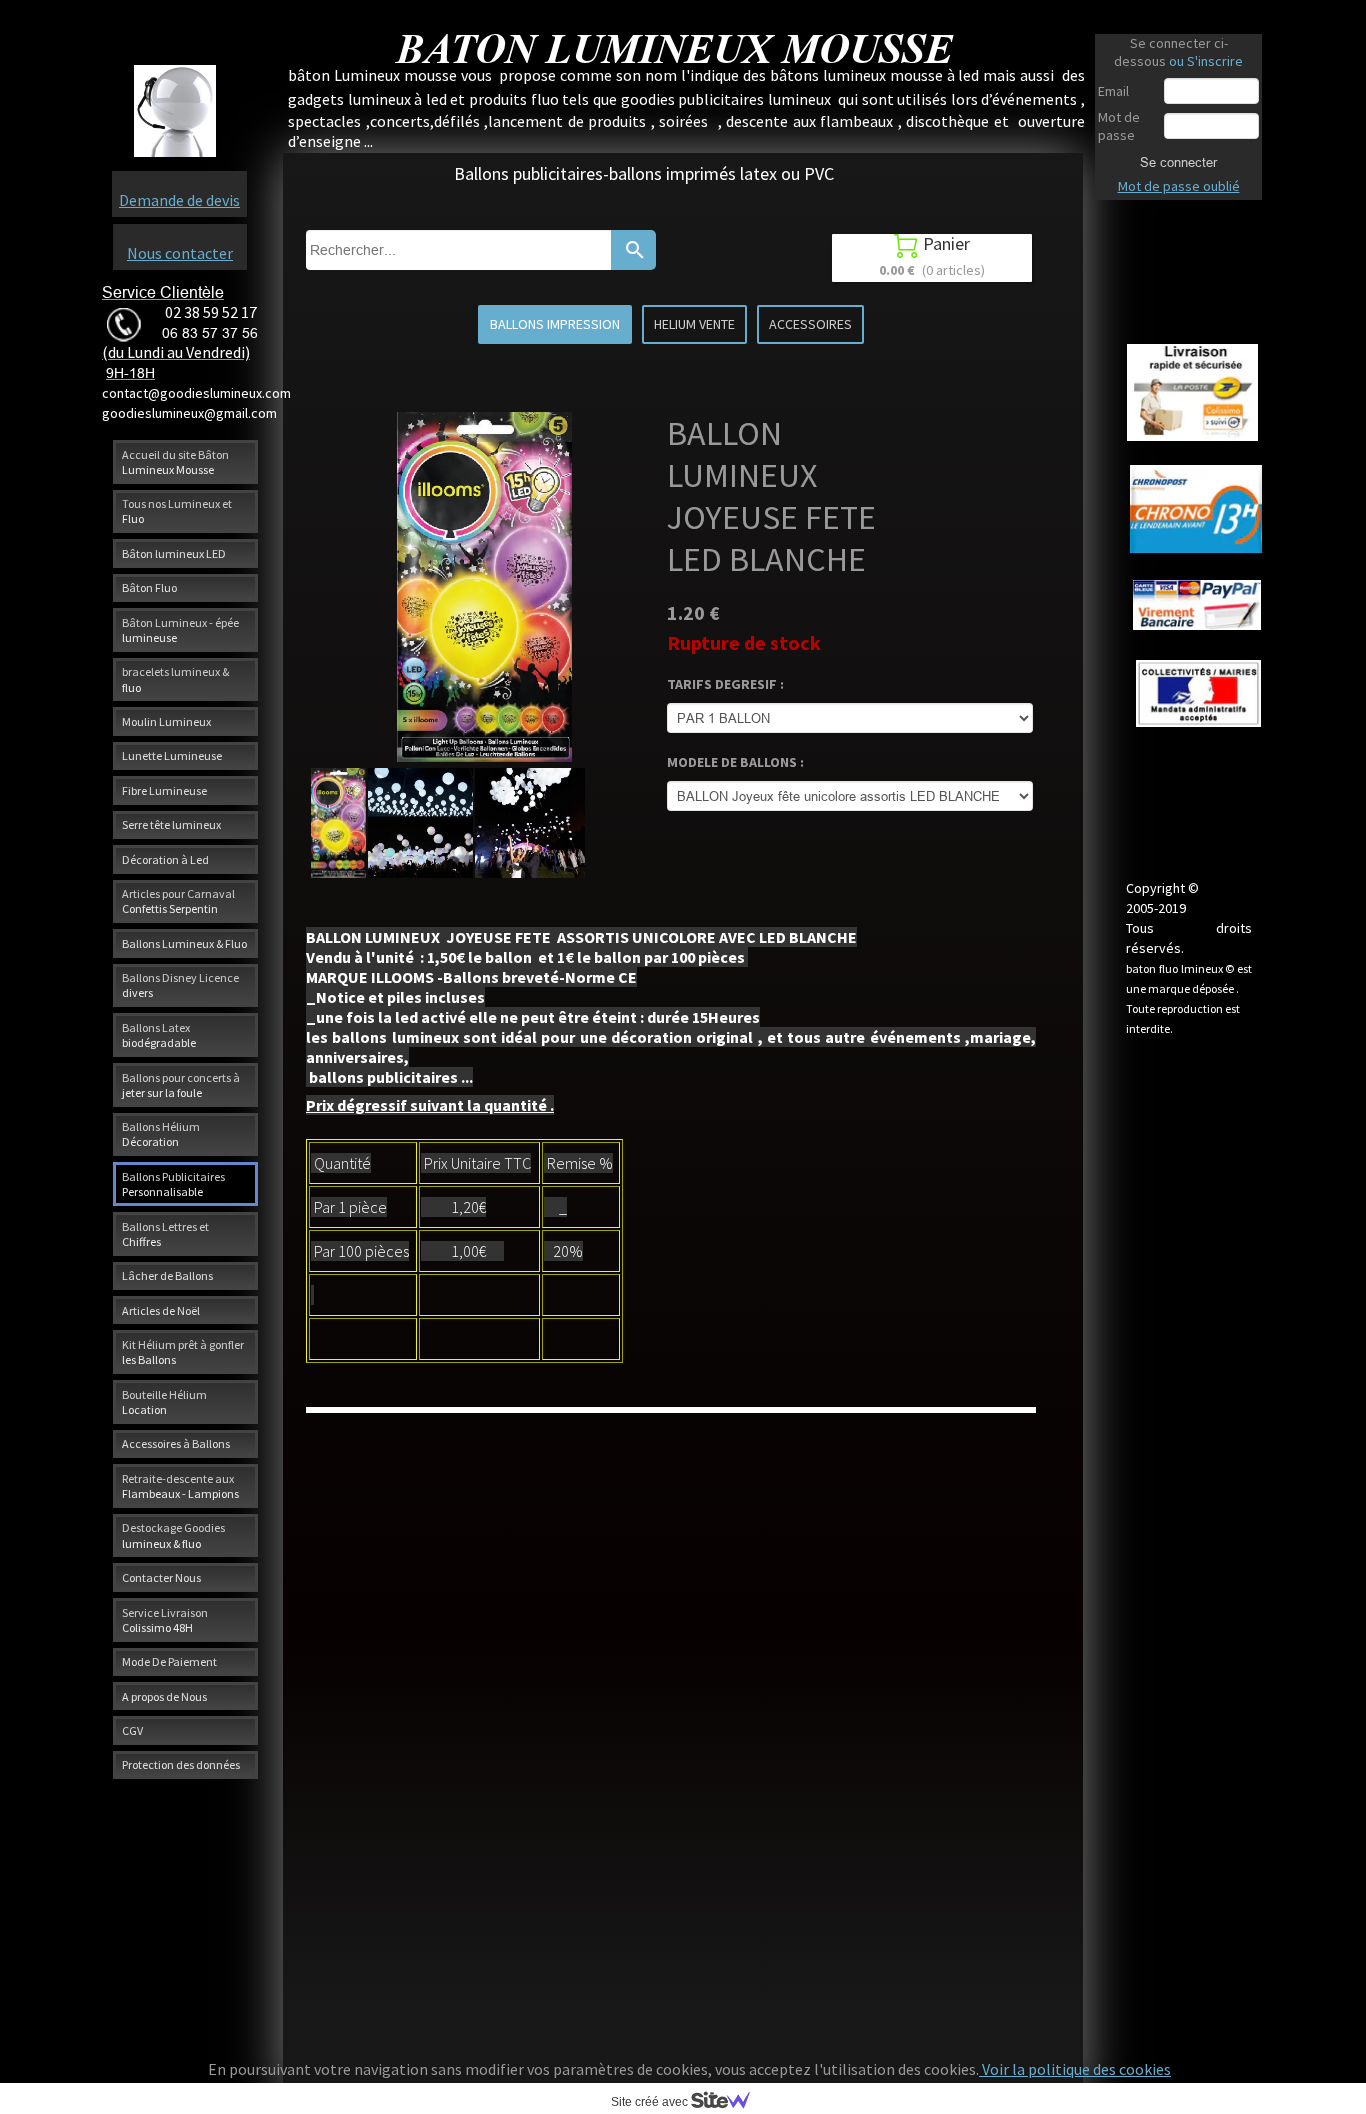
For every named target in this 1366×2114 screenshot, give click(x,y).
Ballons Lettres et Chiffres (165, 1234)
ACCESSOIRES (810, 324)
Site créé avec (651, 2102)
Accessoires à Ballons (176, 1443)
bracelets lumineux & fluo (175, 679)
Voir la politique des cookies (1075, 2069)
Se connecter (1178, 162)
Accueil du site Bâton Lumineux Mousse (175, 462)
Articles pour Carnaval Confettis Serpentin (178, 901)
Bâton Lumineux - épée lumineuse (180, 630)
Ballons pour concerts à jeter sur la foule (181, 1085)
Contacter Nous (161, 1577)
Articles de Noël (161, 1310)
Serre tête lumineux (171, 824)
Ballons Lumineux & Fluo (184, 943)
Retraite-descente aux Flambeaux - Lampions (180, 1486)
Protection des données (181, 1764)
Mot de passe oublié (1179, 186)
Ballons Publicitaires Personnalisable (173, 1184)
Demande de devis (179, 200)
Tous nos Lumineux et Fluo (177, 511)
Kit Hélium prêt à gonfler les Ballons (183, 1352)
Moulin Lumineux (166, 721)
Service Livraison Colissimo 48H (165, 1620)
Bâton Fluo (149, 587)
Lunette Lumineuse (172, 755)
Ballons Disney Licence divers (180, 985)
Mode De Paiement (169, 1661)
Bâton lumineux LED (174, 553)
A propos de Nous (164, 1696)
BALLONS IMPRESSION (555, 324)
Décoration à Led (165, 859)
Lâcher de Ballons (167, 1275)
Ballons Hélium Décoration (161, 1134)
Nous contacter (180, 253)
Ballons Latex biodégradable (159, 1035)
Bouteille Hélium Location (164, 1402)
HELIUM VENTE (694, 324)
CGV (132, 1730)
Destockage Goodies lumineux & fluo (173, 1535)
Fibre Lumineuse (164, 790)
